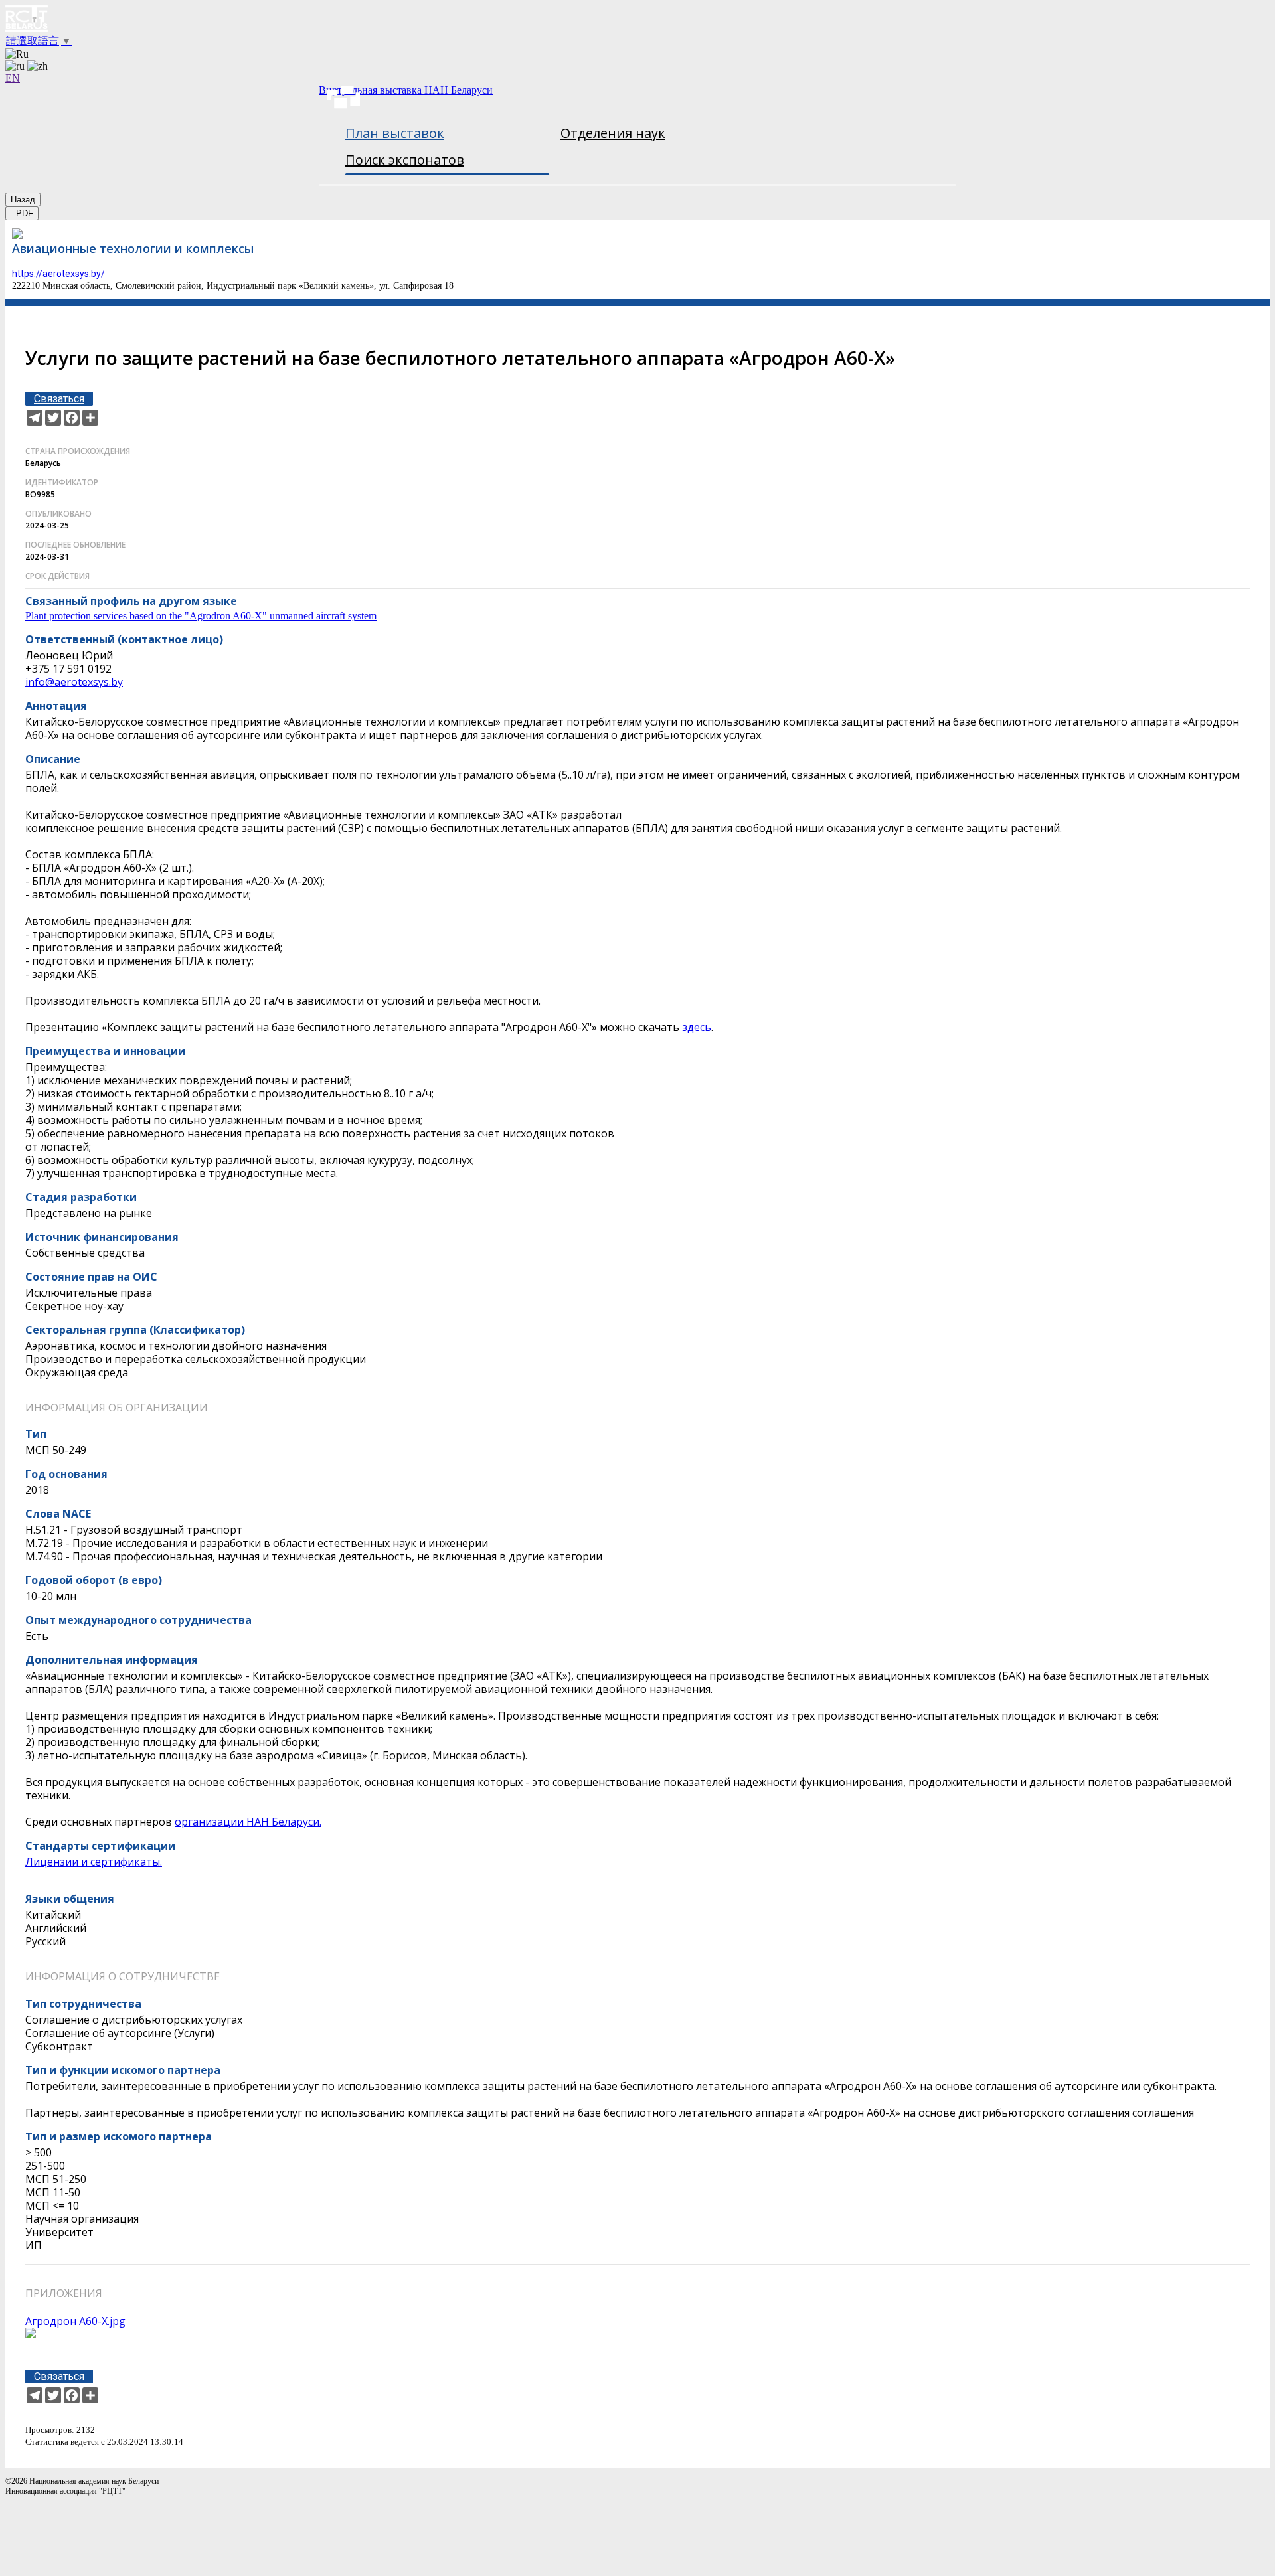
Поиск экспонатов (405, 160)
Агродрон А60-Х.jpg (75, 2321)
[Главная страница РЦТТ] (637, 20)
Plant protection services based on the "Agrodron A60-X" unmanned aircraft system (201, 616)
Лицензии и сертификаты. (94, 1862)
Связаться (59, 399)
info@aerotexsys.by (74, 682)
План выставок (395, 133)
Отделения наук (613, 133)
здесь (697, 1027)
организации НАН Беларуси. (248, 1822)
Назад (23, 200)
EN (13, 78)
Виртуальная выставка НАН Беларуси (406, 90)
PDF (22, 213)
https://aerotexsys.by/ (58, 274)
